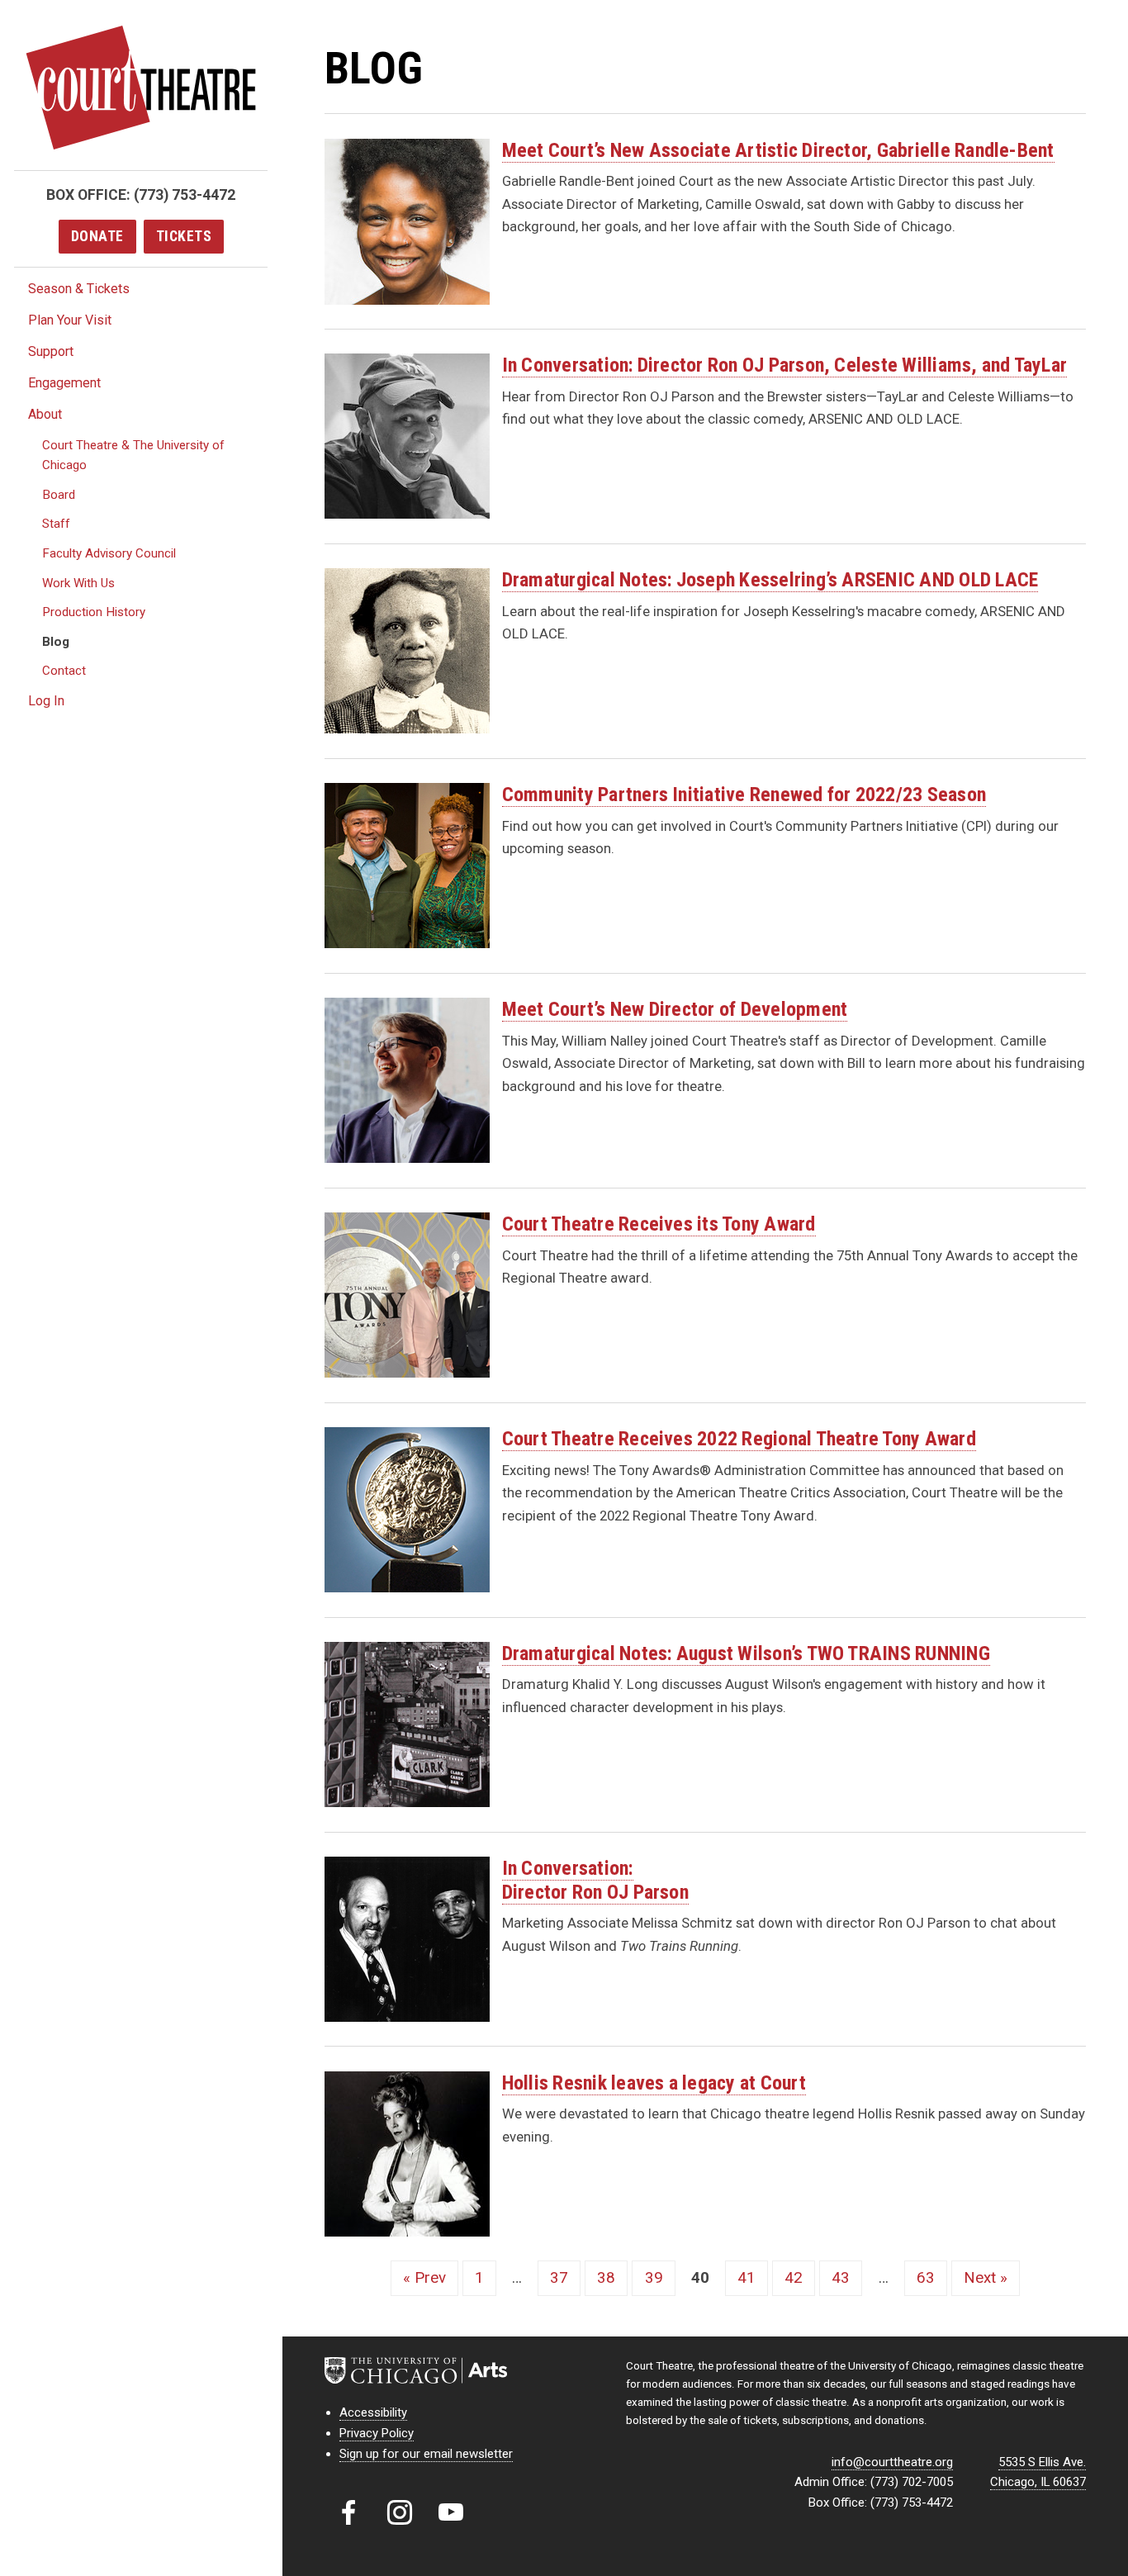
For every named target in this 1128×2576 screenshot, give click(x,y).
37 (559, 2278)
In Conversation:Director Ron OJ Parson (595, 1880)
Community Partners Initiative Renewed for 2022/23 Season (744, 795)
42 (794, 2278)
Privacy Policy (377, 2433)
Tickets (184, 236)
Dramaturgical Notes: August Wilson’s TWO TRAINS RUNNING (746, 1653)
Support (51, 351)
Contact (64, 671)
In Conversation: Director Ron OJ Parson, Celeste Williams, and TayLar (784, 365)
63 (926, 2278)
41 (746, 2278)
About (45, 414)
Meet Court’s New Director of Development (675, 1009)
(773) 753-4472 (185, 195)
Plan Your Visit (70, 320)
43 (841, 2278)
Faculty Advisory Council (109, 553)
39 (654, 2278)
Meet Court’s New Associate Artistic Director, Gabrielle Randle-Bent (778, 150)
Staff (56, 524)
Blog (56, 642)
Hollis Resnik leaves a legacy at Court (654, 2083)
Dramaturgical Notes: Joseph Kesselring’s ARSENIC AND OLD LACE (770, 580)
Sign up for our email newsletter (426, 2454)
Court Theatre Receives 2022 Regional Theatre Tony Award (739, 1439)
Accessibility (373, 2412)
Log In (46, 701)
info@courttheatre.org (892, 2462)
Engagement (64, 383)
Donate (97, 236)
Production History (94, 612)
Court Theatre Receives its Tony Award (659, 1224)
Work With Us (78, 583)
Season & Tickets (79, 289)
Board (59, 495)
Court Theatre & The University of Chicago (133, 455)
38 (606, 2278)
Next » (986, 2278)
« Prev (424, 2278)
